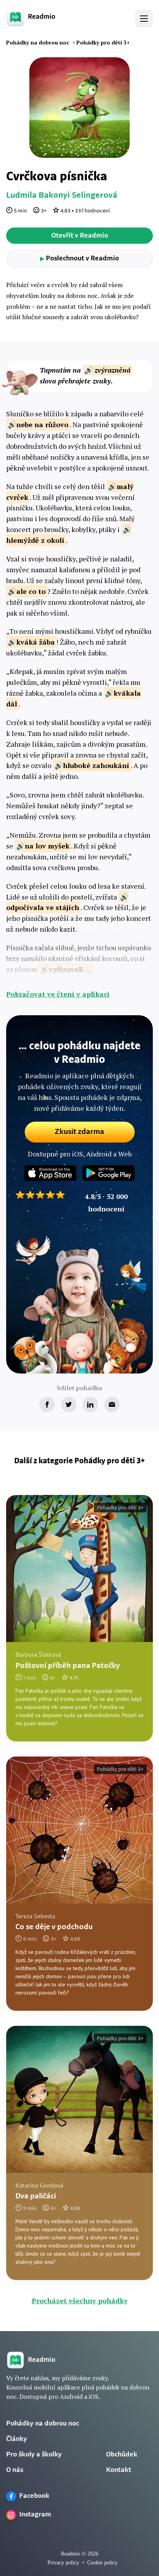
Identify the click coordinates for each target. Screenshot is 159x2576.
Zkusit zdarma (79, 1132)
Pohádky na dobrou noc (43, 2424)
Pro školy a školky (34, 2455)
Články (17, 2439)
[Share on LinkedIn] (90, 1404)
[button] (144, 19)
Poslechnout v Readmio (79, 259)
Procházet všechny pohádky (80, 2301)
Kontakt (119, 2470)
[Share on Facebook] (47, 1404)
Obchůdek (122, 2455)
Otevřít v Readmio (80, 236)
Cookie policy (102, 2563)
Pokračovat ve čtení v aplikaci (58, 994)
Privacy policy (63, 2563)
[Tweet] (69, 1404)
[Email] (112, 1404)
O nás (15, 2470)
